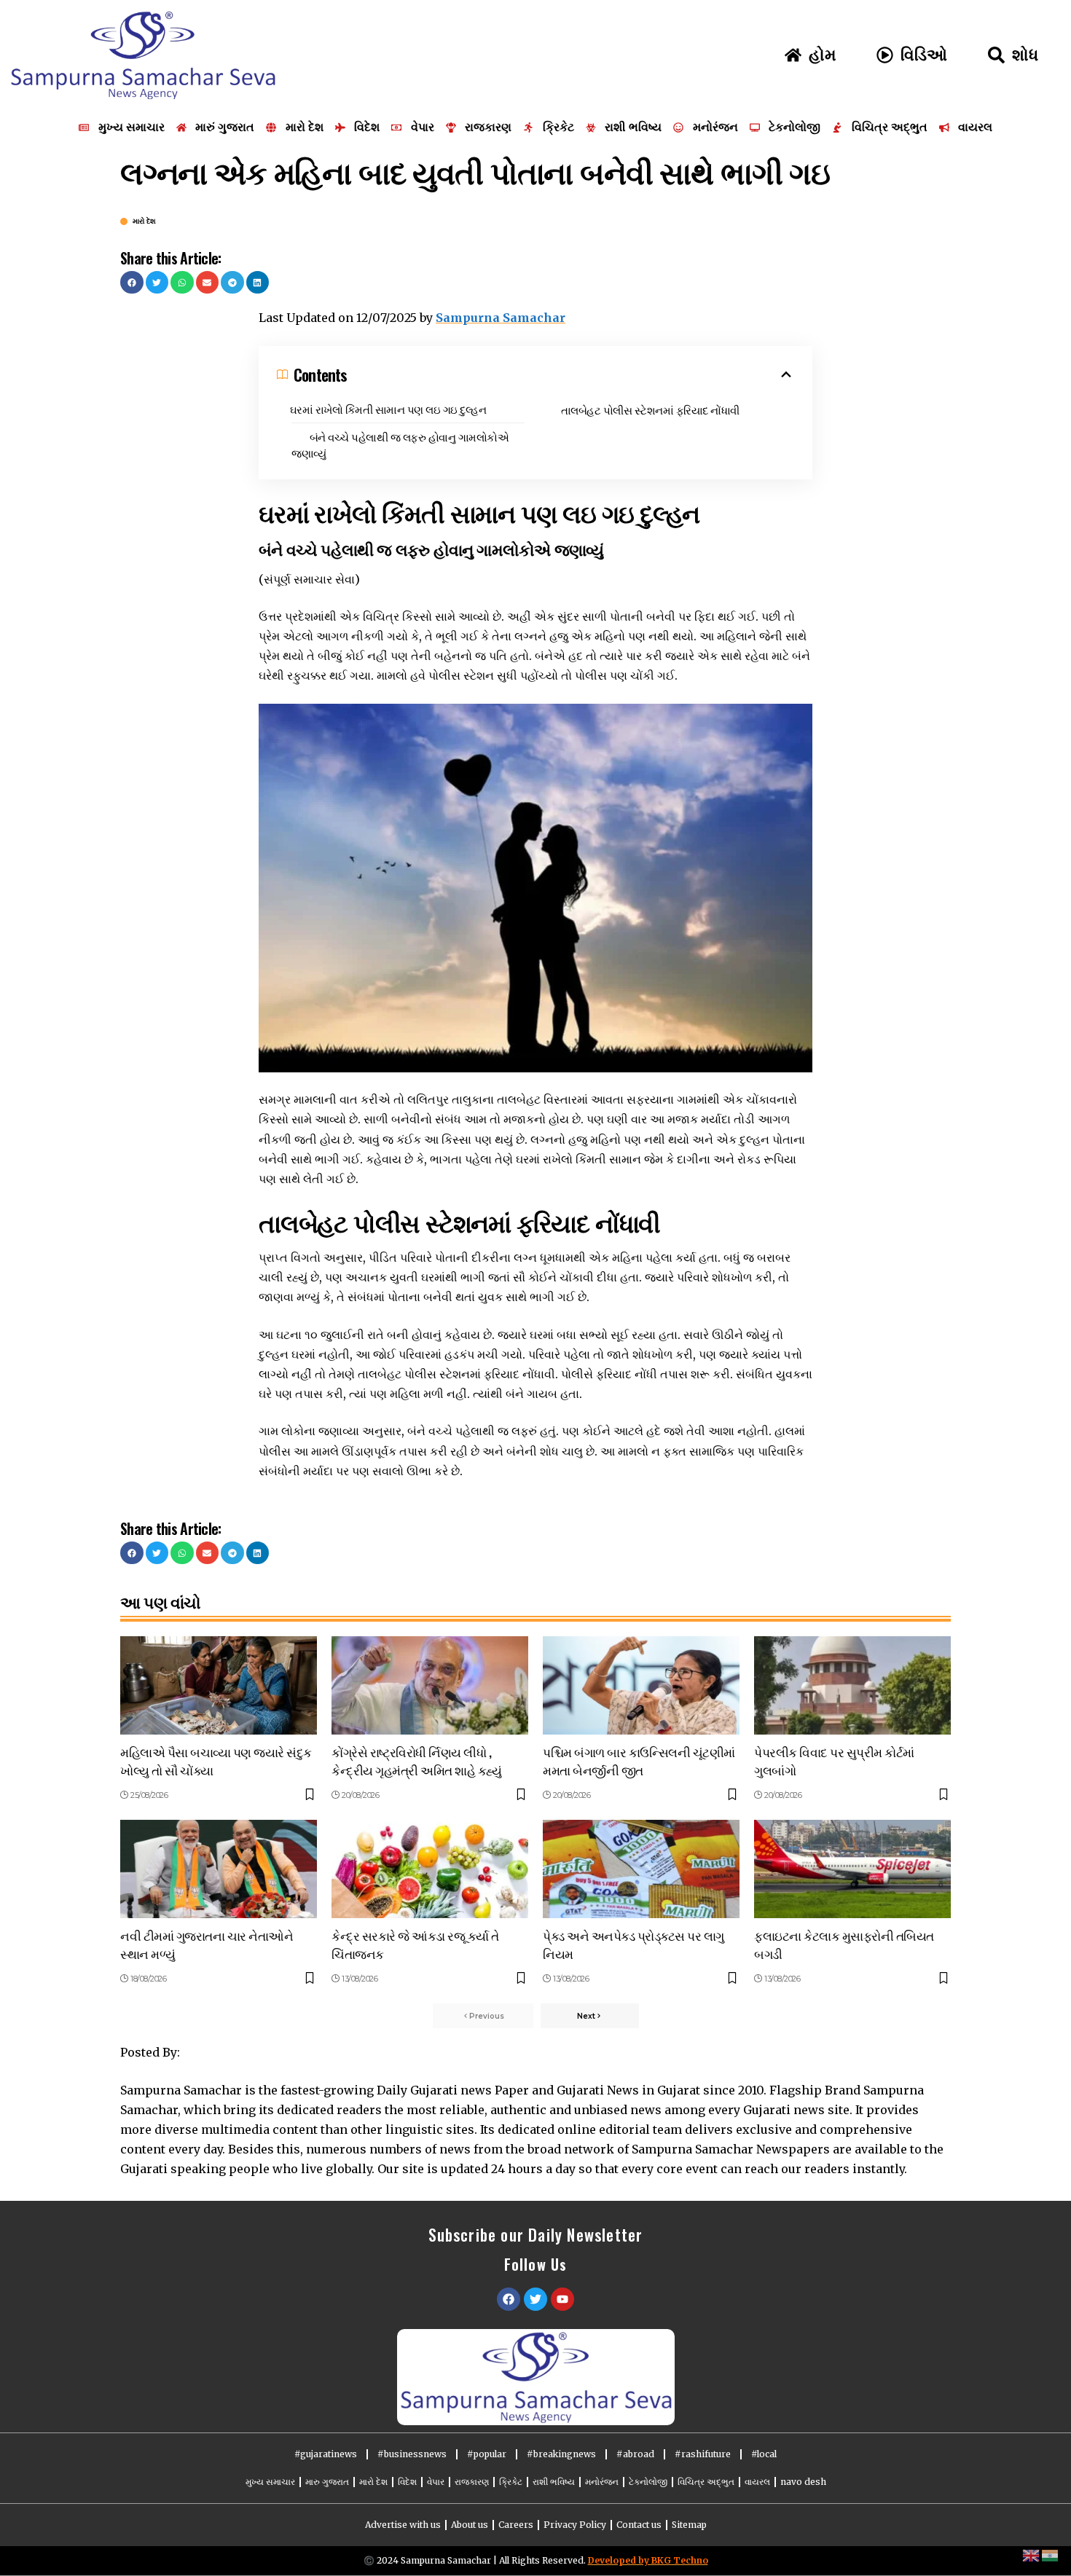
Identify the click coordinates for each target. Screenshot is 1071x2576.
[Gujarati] (1051, 2555)
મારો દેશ (144, 221)
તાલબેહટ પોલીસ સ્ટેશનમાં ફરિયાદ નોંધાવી (650, 409)
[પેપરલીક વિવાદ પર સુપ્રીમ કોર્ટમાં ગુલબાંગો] (852, 1685)
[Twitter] (535, 2299)
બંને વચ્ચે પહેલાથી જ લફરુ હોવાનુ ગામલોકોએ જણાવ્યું (400, 445)
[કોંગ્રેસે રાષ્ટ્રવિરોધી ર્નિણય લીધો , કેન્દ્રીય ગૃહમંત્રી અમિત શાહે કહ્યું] (430, 1685)
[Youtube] (562, 2299)
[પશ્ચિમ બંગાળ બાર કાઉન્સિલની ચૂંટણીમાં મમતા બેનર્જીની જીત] (641, 1685)
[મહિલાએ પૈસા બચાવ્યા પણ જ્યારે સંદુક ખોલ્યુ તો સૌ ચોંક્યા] (219, 1685)
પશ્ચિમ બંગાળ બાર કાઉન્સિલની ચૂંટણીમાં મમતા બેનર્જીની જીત (639, 1761)
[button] (132, 283)
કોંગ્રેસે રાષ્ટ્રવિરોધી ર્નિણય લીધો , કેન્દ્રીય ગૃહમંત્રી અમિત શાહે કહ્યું (416, 1761)
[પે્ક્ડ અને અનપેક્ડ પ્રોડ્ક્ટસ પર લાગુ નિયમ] (641, 1869)
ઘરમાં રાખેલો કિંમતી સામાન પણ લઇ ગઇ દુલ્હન (388, 409)
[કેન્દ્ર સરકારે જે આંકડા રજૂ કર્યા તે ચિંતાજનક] (430, 1869)
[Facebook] (509, 2299)
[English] (1032, 2555)
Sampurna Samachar (501, 318)
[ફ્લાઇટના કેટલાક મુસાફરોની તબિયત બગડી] (852, 1869)
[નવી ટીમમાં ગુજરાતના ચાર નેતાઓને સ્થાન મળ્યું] (219, 1869)
